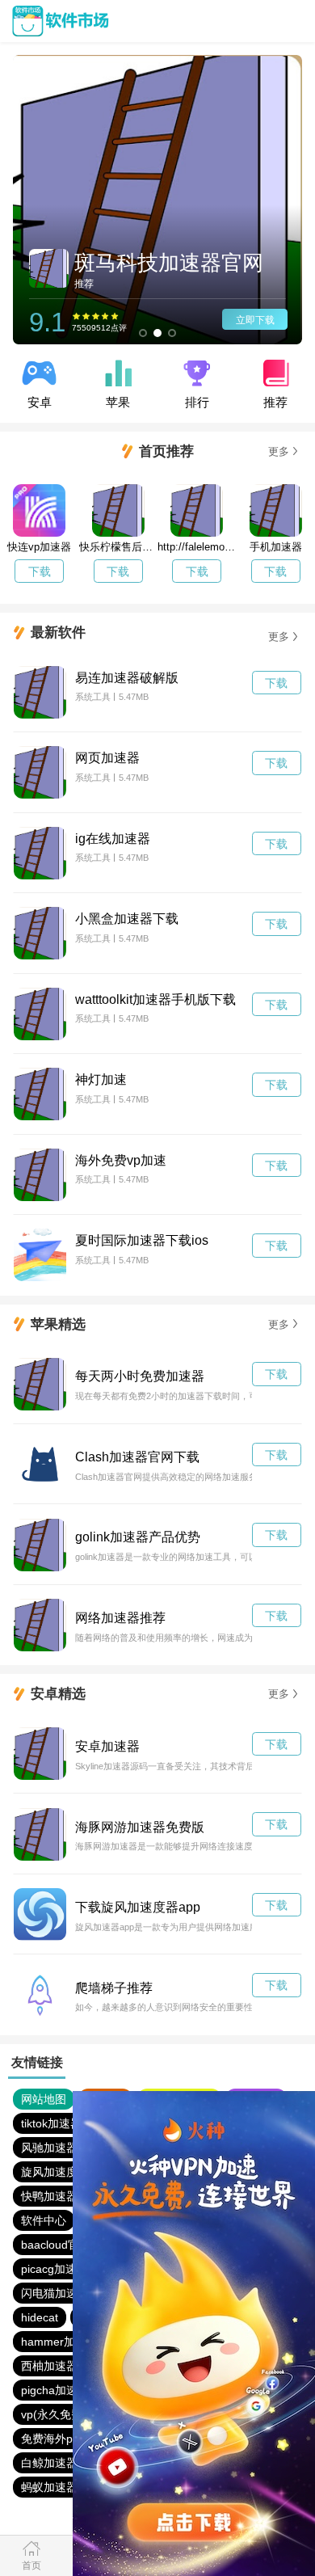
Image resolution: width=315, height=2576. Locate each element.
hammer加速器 (59, 2342)
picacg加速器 (55, 2269)
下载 (40, 571)
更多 (279, 451)
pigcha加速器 (55, 2390)
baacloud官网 (56, 2245)
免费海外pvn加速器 (70, 2439)
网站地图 (44, 2099)
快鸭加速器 (49, 2196)
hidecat (40, 2317)
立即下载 (255, 320)
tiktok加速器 (51, 2123)
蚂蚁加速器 (49, 2487)
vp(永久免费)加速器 (71, 2414)
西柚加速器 (49, 2366)
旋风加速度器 (55, 2172)
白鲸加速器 (49, 2463)
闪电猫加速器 (55, 2293)
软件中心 (44, 2220)
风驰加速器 (49, 2148)
